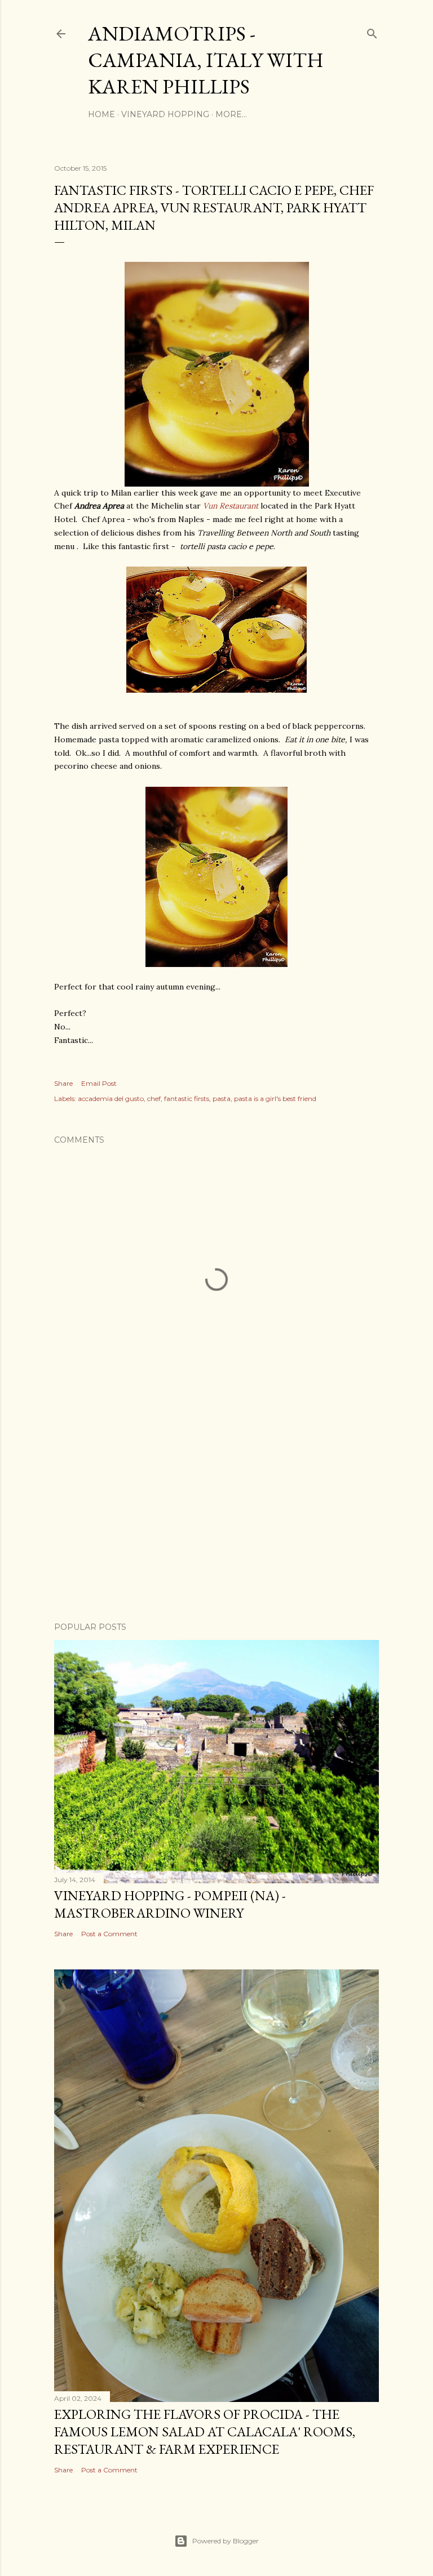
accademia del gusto (111, 1098)
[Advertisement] (216, 1515)
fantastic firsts (187, 1098)
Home (101, 114)
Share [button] (63, 1083)
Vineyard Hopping (165, 114)
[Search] (372, 31)
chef (154, 1098)
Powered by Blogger (226, 2541)
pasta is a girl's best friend (275, 1098)
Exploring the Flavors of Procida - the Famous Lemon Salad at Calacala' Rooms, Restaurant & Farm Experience (205, 2432)
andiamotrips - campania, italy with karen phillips (206, 60)
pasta (222, 1098)
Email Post (99, 1083)
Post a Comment (109, 1934)
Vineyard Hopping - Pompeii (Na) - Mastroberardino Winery (170, 1904)
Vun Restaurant (231, 506)
